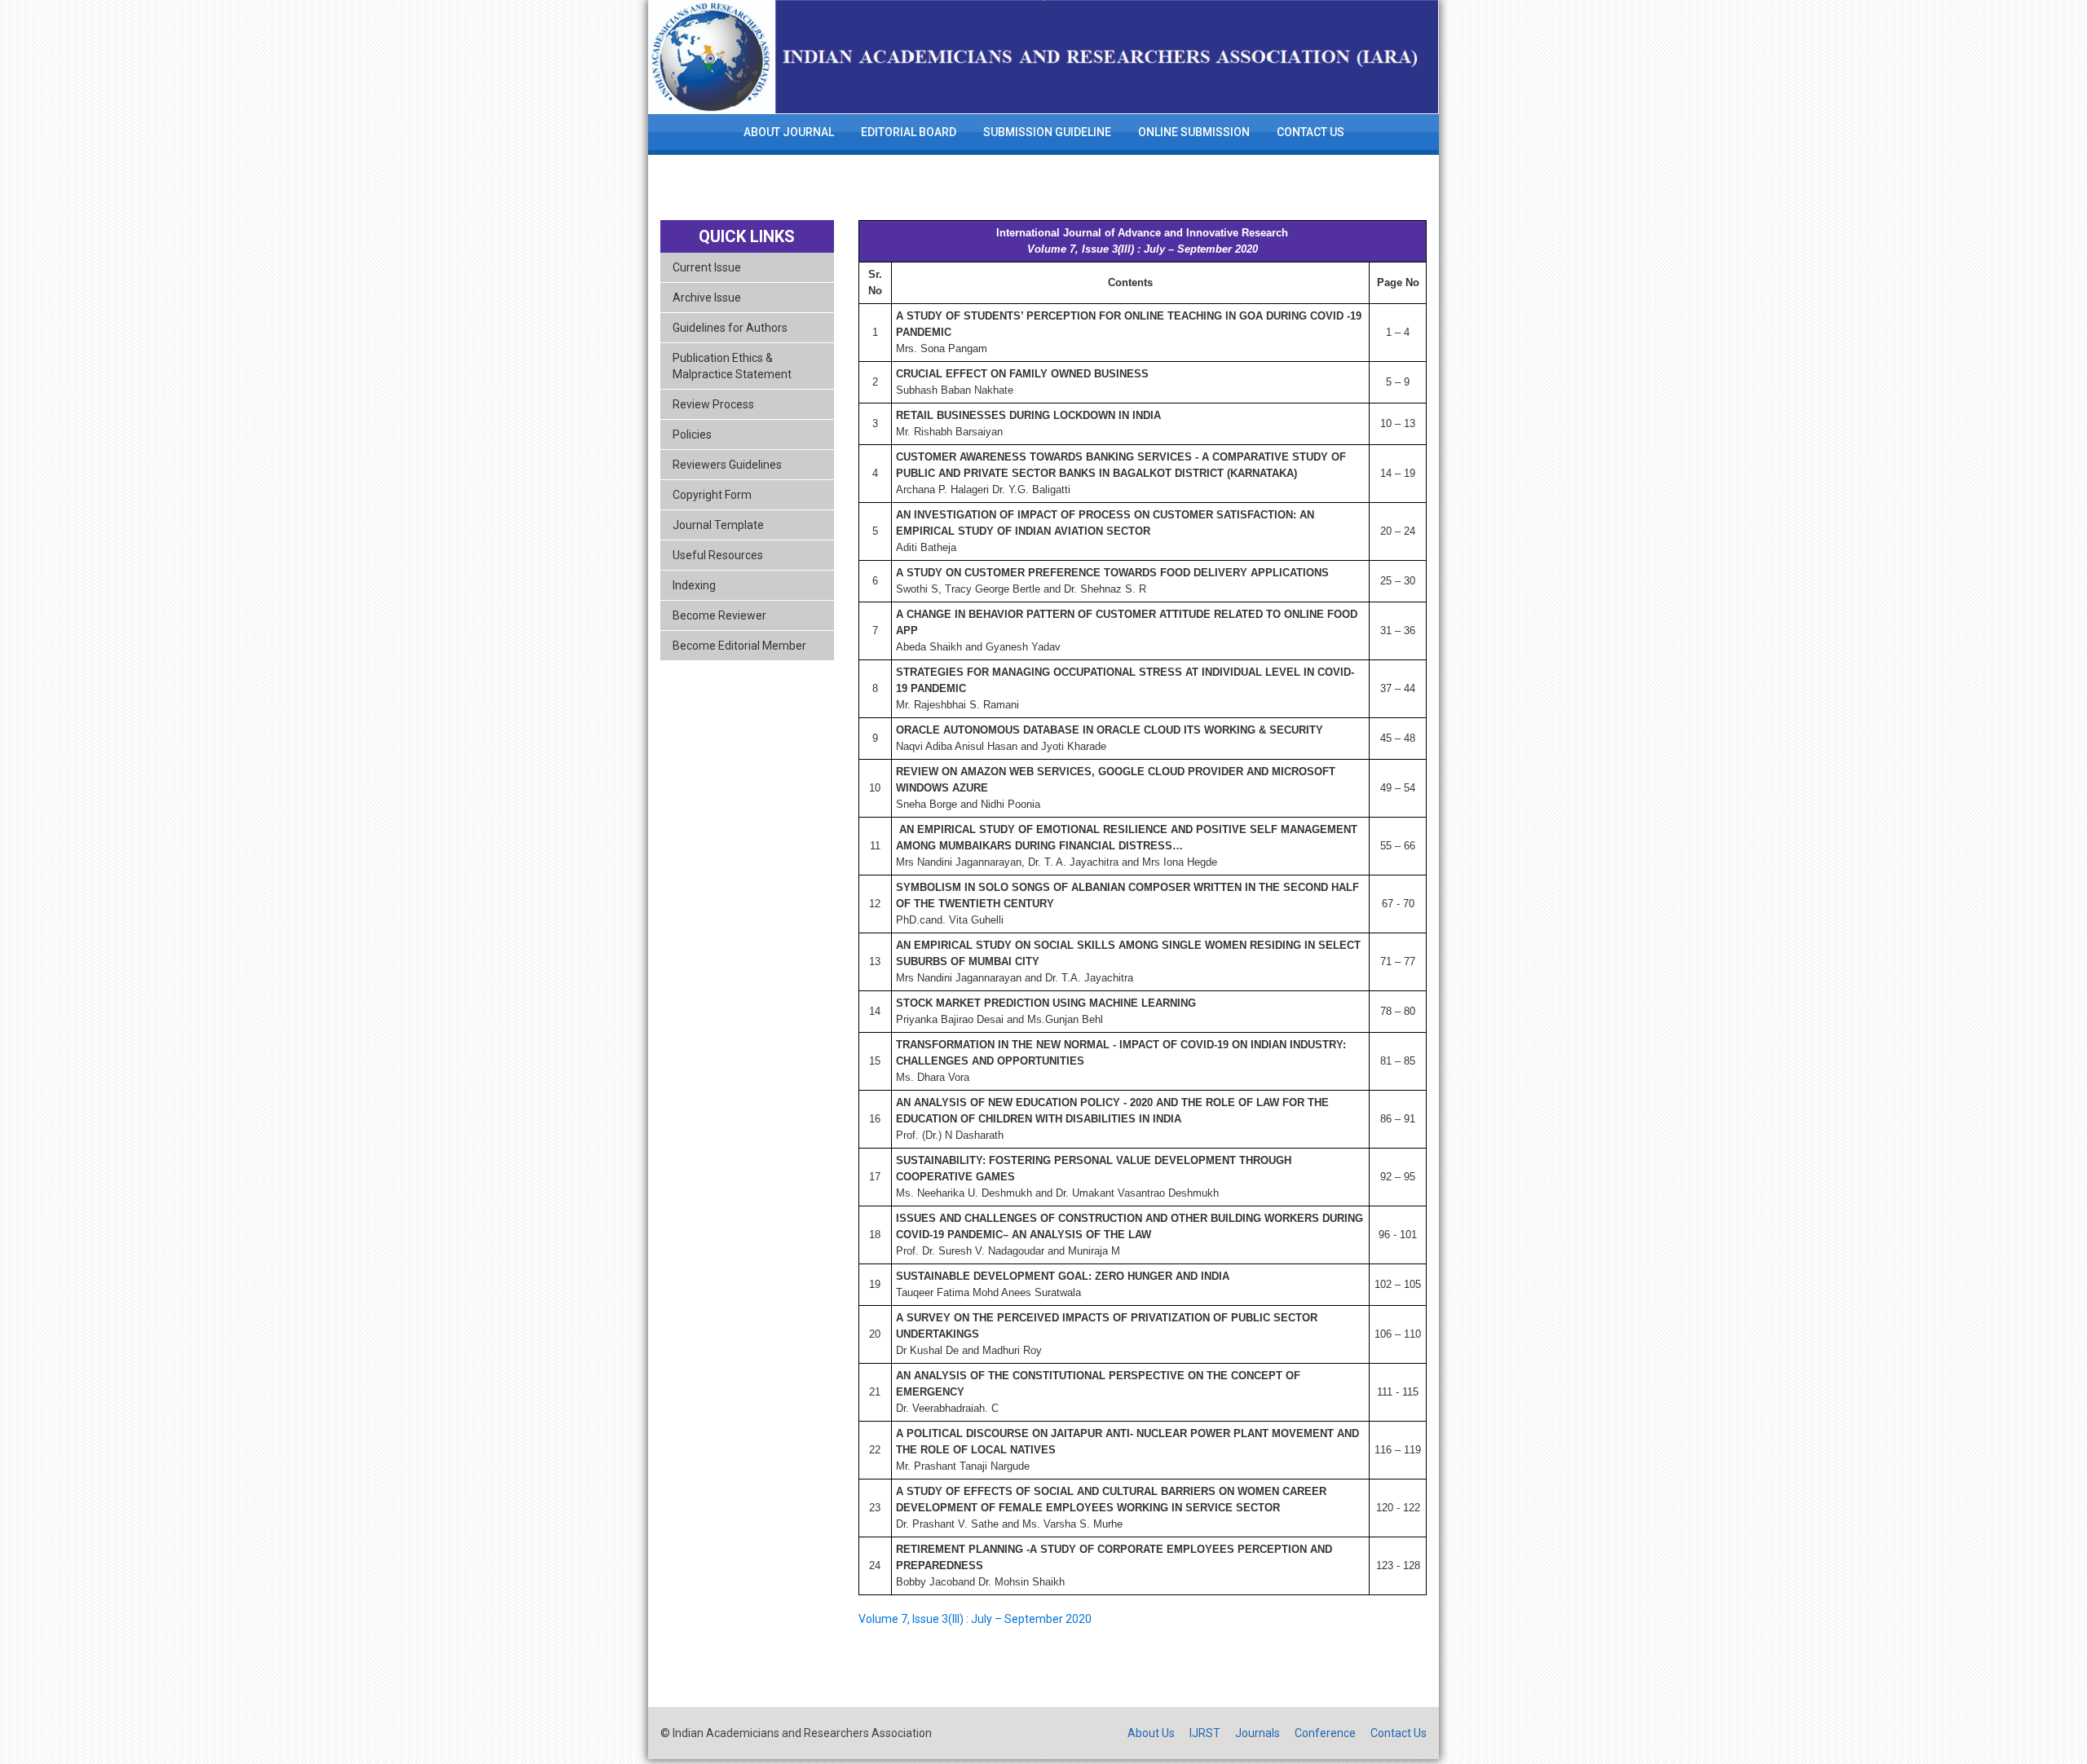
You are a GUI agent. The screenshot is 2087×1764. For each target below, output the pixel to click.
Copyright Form (712, 495)
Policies (692, 434)
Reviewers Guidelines (727, 465)
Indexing (694, 585)
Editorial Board (909, 132)
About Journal (789, 132)
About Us (1151, 1733)
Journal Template (718, 525)
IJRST (1205, 1733)
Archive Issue (707, 298)
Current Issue (707, 267)
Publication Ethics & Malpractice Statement (732, 366)
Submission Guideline (1047, 132)
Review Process (713, 404)
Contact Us (1310, 132)
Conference (1325, 1733)
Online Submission (1194, 132)
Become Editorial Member (739, 646)
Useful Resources (718, 555)
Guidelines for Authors (730, 328)
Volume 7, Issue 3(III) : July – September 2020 (975, 1619)
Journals (1257, 1733)
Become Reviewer (719, 615)
